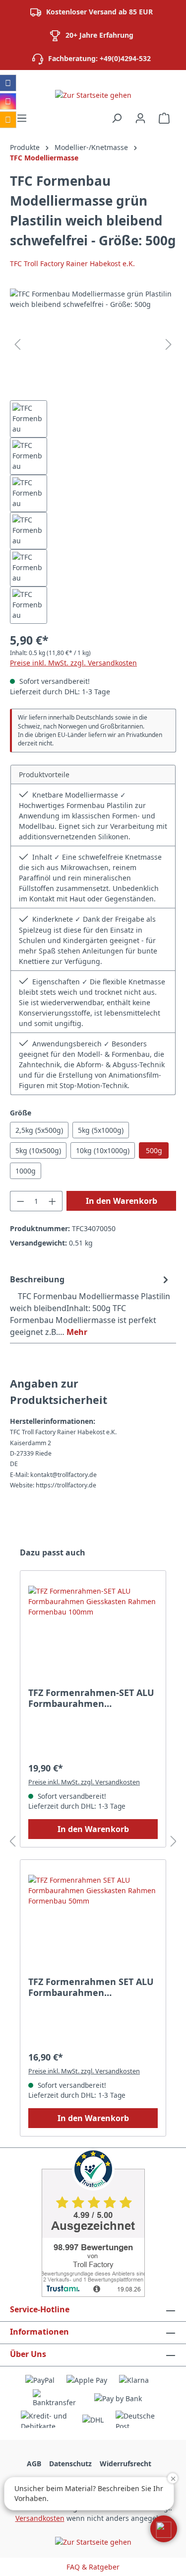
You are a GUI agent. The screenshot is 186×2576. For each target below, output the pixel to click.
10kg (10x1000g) (103, 1150)
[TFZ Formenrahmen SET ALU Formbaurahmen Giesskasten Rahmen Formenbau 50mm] (93, 1924)
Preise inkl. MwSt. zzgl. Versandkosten (73, 663)
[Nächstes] (169, 344)
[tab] (91, 1305)
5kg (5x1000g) (101, 1130)
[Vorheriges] (17, 344)
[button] (164, 2529)
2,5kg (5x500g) (39, 1130)
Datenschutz (70, 2464)
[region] (93, 456)
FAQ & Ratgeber (93, 2567)
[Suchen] (117, 118)
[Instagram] (8, 101)
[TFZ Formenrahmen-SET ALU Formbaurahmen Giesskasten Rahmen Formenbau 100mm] (93, 1635)
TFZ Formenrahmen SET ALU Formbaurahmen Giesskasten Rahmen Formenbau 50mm (91, 1987)
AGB (34, 2464)
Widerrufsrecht (125, 2464)
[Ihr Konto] (140, 118)
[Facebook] (8, 83)
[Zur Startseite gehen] (93, 95)
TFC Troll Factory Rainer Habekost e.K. (72, 263)
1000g (26, 1171)
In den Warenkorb (122, 1201)
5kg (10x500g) (38, 1150)
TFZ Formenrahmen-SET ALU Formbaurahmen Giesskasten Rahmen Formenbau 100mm (91, 1698)
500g (154, 1150)
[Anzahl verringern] (20, 1201)
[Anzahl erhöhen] (53, 1201)
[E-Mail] (8, 120)
